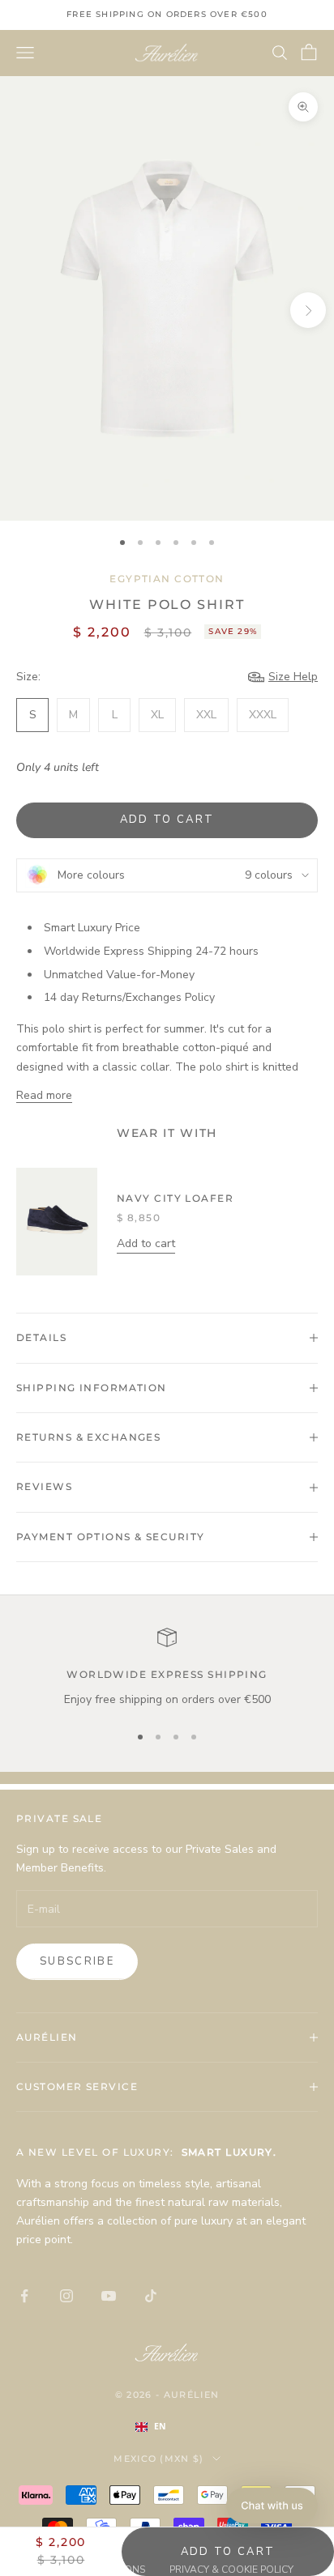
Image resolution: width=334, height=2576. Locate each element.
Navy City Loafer (175, 1198)
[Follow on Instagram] (66, 2296)
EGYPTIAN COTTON (167, 579)
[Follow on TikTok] (151, 2296)
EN (160, 2426)
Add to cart (167, 820)
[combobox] (167, 2427)
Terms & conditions (93, 2570)
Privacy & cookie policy (231, 2570)
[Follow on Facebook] (24, 2296)
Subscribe (77, 1961)
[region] (167, 1668)
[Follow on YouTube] (109, 2296)
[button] (272, 2506)
